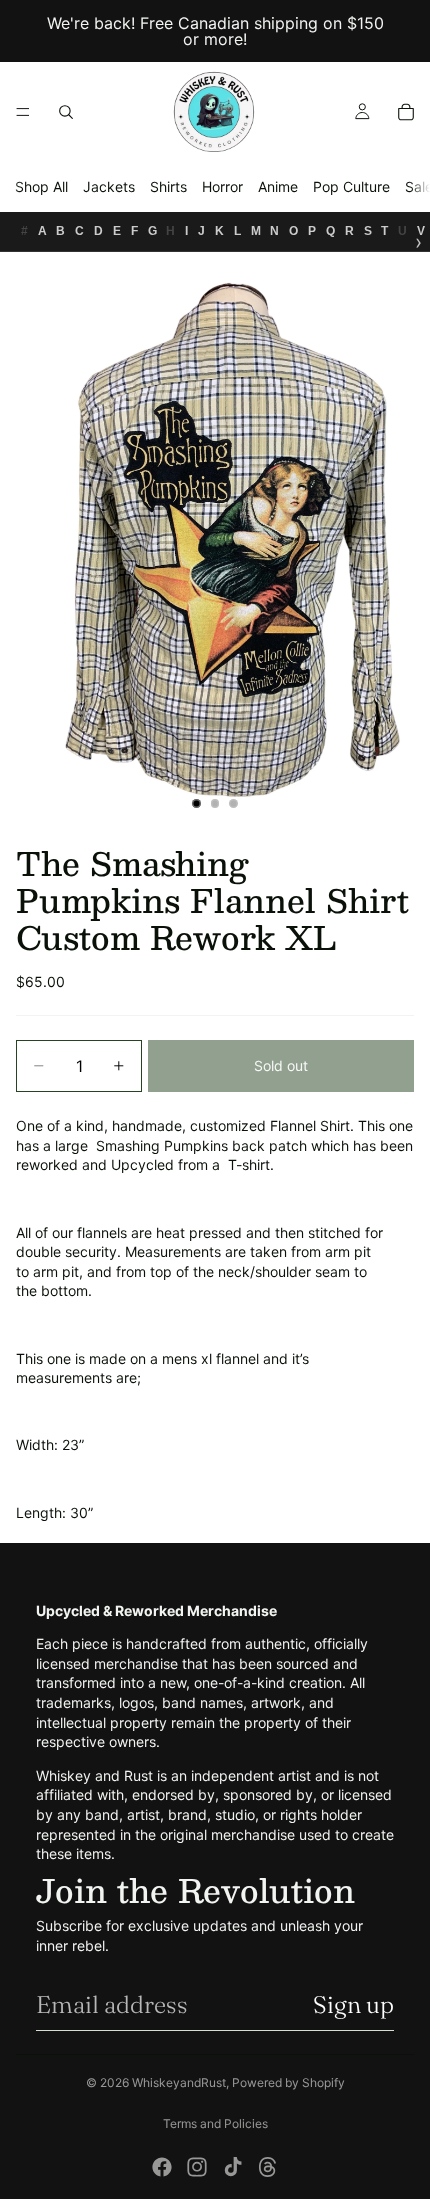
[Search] (66, 112)
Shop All (41, 186)
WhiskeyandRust (179, 2082)
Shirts (168, 186)
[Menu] (23, 112)
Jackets (109, 186)
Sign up (353, 2004)
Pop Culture (351, 186)
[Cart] (406, 112)
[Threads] (268, 2167)
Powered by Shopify (288, 2082)
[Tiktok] (233, 2167)
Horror (222, 186)
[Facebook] (162, 2167)
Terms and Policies (215, 2123)
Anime (278, 186)
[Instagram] (197, 2167)
